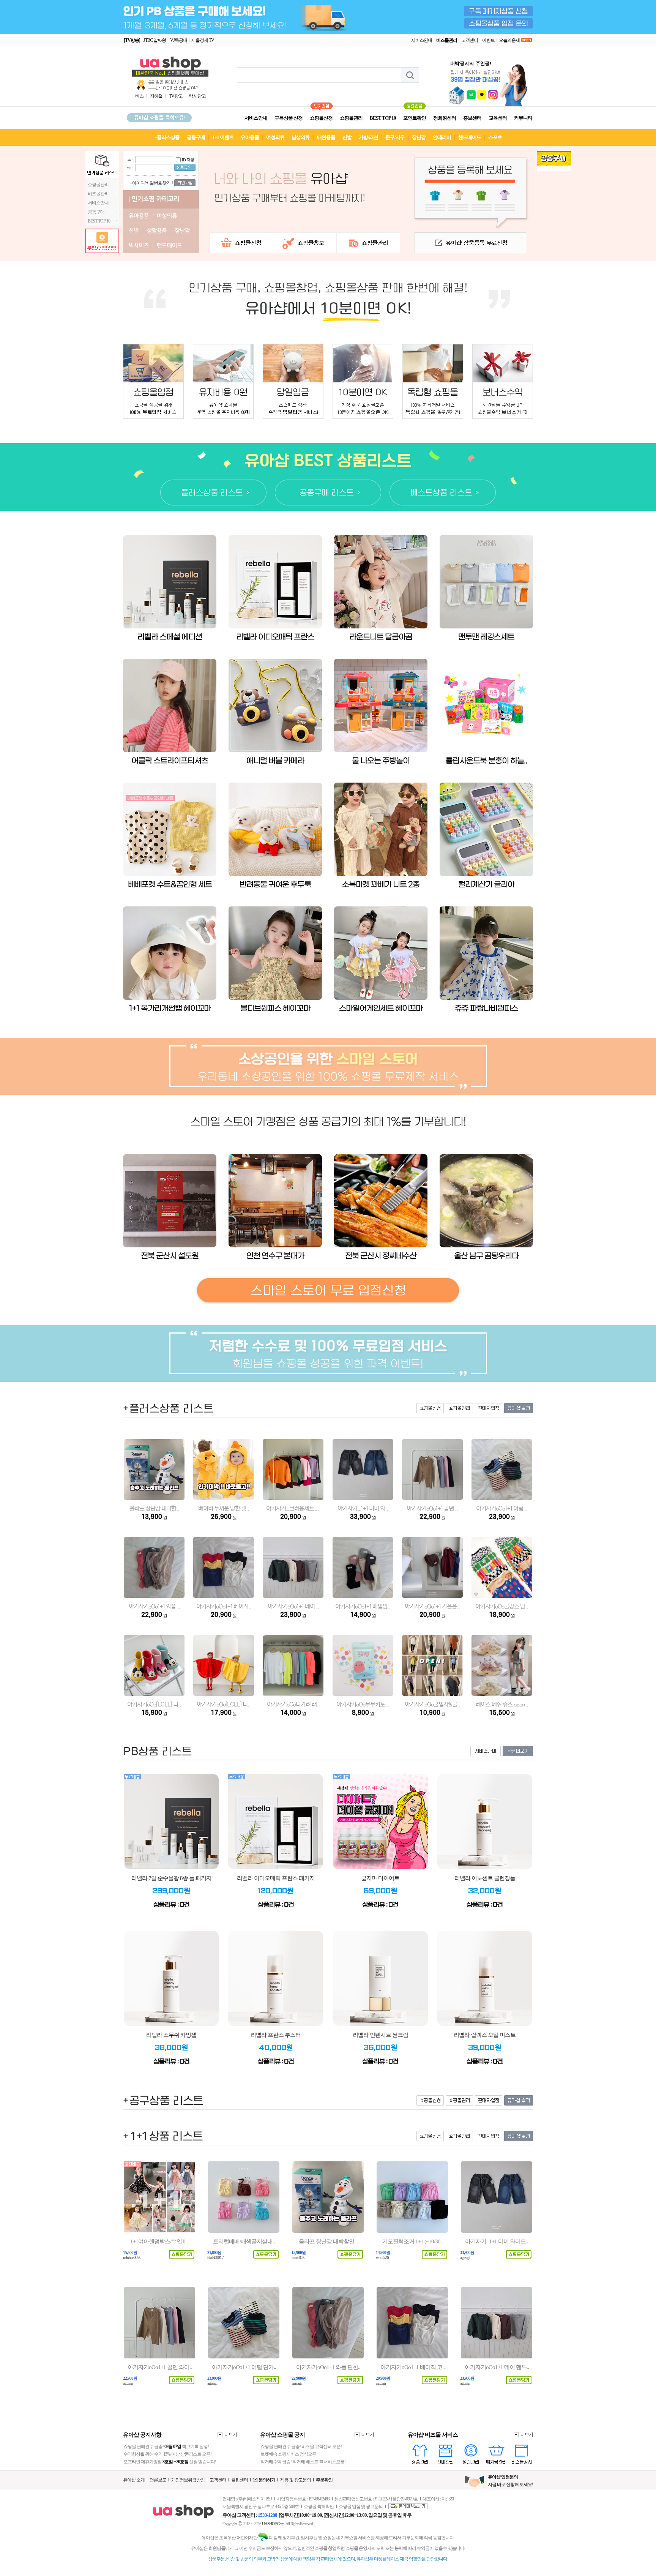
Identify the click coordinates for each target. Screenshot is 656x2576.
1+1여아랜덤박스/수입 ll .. (159, 2241)
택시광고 (197, 96)
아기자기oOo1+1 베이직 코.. (412, 2367)
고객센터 (470, 40)
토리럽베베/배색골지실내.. (244, 2241)
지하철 (156, 96)
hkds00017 (215, 2258)
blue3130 (298, 2258)
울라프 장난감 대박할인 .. (328, 2241)
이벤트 (488, 40)
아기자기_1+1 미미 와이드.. (497, 2241)
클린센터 (240, 2480)
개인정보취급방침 (188, 2480)
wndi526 (382, 2258)
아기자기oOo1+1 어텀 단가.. (244, 2367)
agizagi (465, 2258)
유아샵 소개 (134, 2480)
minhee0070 (132, 2258)
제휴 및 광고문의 (296, 2480)
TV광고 (176, 96)
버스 (139, 96)
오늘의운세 (509, 40)
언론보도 (158, 2480)
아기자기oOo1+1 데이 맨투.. (497, 2367)
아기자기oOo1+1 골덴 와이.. (160, 2367)
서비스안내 (422, 40)
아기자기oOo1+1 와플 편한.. (328, 2367)
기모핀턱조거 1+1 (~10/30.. (412, 2241)
